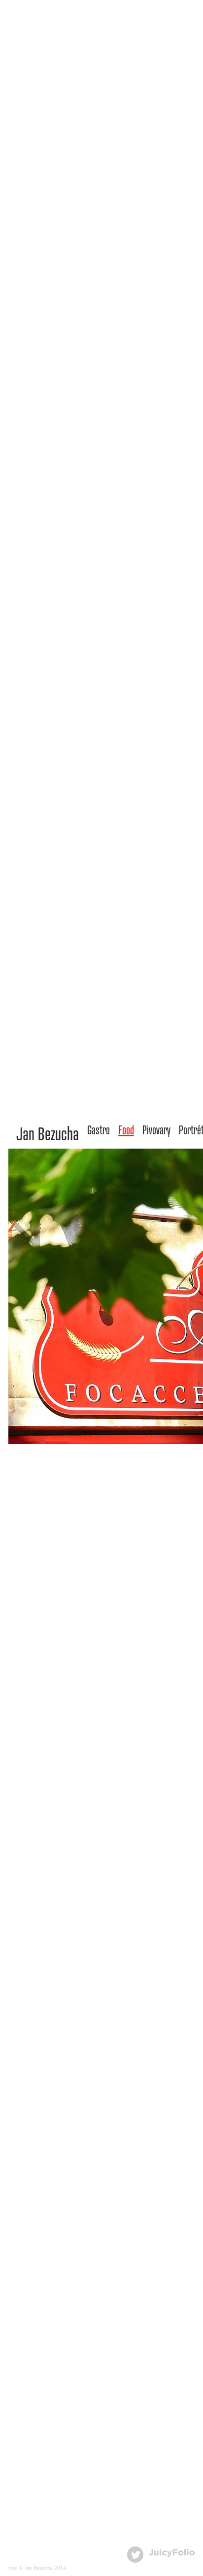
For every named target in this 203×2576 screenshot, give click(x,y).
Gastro (99, 1130)
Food (126, 1130)
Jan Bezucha (48, 1133)
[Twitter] (135, 2555)
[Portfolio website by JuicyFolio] (172, 2553)
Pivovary (156, 1130)
